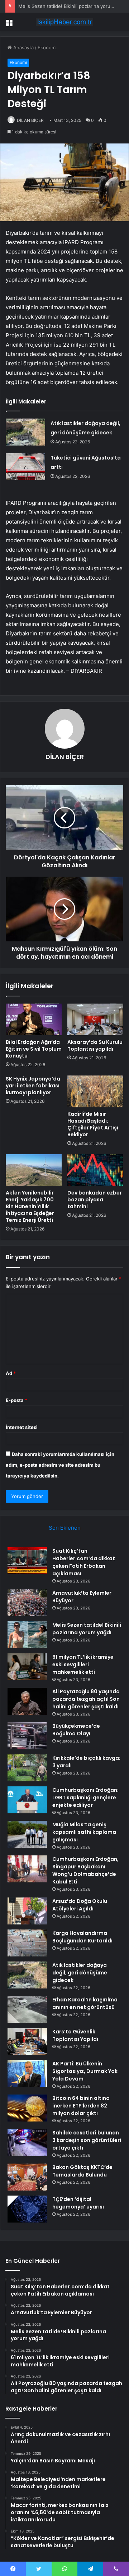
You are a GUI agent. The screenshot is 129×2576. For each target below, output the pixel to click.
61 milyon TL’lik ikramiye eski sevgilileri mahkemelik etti (83, 1664)
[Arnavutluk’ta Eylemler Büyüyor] (27, 1603)
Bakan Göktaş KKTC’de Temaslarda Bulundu (82, 2171)
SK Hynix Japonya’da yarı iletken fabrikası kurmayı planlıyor (33, 1086)
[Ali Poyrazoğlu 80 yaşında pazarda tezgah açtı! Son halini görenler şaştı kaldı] (27, 1701)
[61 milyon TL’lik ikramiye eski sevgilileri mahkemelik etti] (27, 1667)
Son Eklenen (65, 1528)
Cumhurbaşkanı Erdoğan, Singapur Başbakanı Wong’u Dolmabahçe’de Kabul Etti (85, 1870)
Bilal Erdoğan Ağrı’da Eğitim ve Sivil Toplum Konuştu (34, 1049)
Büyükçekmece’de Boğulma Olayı (76, 1730)
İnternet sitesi (22, 1427)
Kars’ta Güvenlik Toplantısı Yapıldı (75, 2035)
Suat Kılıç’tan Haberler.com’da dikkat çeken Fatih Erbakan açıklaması (84, 1562)
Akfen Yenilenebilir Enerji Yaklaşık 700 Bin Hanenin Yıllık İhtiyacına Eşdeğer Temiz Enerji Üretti (30, 1206)
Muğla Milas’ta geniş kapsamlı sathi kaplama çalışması (84, 1832)
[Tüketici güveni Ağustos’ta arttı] (25, 467)
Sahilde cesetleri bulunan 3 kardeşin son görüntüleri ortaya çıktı (87, 2140)
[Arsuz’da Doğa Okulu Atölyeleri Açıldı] (27, 1911)
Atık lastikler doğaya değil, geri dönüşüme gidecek (80, 1973)
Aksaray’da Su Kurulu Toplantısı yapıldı (95, 1045)
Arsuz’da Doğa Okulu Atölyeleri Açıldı (80, 1905)
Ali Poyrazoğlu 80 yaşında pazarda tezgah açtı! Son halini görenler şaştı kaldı (86, 1699)
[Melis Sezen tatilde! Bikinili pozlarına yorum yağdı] (27, 1635)
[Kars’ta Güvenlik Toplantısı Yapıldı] (27, 2041)
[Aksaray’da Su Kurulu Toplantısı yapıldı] (95, 1019)
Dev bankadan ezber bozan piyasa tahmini (95, 1200)
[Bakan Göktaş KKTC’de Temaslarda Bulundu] (27, 2177)
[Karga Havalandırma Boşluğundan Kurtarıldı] (27, 1943)
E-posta (16, 1400)
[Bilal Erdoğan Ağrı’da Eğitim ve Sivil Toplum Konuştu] (34, 1019)
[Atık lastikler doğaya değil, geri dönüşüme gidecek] (25, 432)
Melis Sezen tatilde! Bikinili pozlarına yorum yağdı (73, 6)
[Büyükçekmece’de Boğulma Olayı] (27, 1736)
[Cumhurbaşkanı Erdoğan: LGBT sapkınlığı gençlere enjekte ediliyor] (27, 1800)
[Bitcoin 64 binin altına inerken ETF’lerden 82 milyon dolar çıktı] (27, 2108)
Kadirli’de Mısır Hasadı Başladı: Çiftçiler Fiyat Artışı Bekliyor (93, 1124)
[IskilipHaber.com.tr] (64, 22)
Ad (11, 1373)
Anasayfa (23, 47)
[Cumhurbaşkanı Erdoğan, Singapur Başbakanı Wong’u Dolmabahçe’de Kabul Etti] (27, 1869)
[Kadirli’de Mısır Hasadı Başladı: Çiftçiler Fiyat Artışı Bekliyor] (95, 1091)
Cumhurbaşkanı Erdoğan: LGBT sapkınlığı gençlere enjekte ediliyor (85, 1798)
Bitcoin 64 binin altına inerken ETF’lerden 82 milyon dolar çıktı (81, 2106)
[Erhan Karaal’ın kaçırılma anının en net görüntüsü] (27, 2009)
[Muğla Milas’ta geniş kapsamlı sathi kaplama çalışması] (27, 1834)
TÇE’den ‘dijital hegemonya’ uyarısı (78, 2203)
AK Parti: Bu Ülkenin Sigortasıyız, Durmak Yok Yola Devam (85, 2071)
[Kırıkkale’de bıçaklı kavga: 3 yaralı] (27, 1768)
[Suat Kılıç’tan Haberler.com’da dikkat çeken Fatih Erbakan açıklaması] (27, 1561)
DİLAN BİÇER (30, 120)
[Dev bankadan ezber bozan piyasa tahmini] (95, 1170)
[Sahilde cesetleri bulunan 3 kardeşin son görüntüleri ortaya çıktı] (27, 2143)
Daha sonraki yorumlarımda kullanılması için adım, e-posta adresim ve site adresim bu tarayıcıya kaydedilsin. (60, 1465)
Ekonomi (47, 47)
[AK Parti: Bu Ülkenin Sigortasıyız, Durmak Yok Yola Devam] (27, 2073)
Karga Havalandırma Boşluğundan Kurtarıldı (82, 1937)
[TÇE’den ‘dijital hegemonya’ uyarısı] (27, 2209)
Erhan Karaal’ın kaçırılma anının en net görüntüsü (85, 2003)
